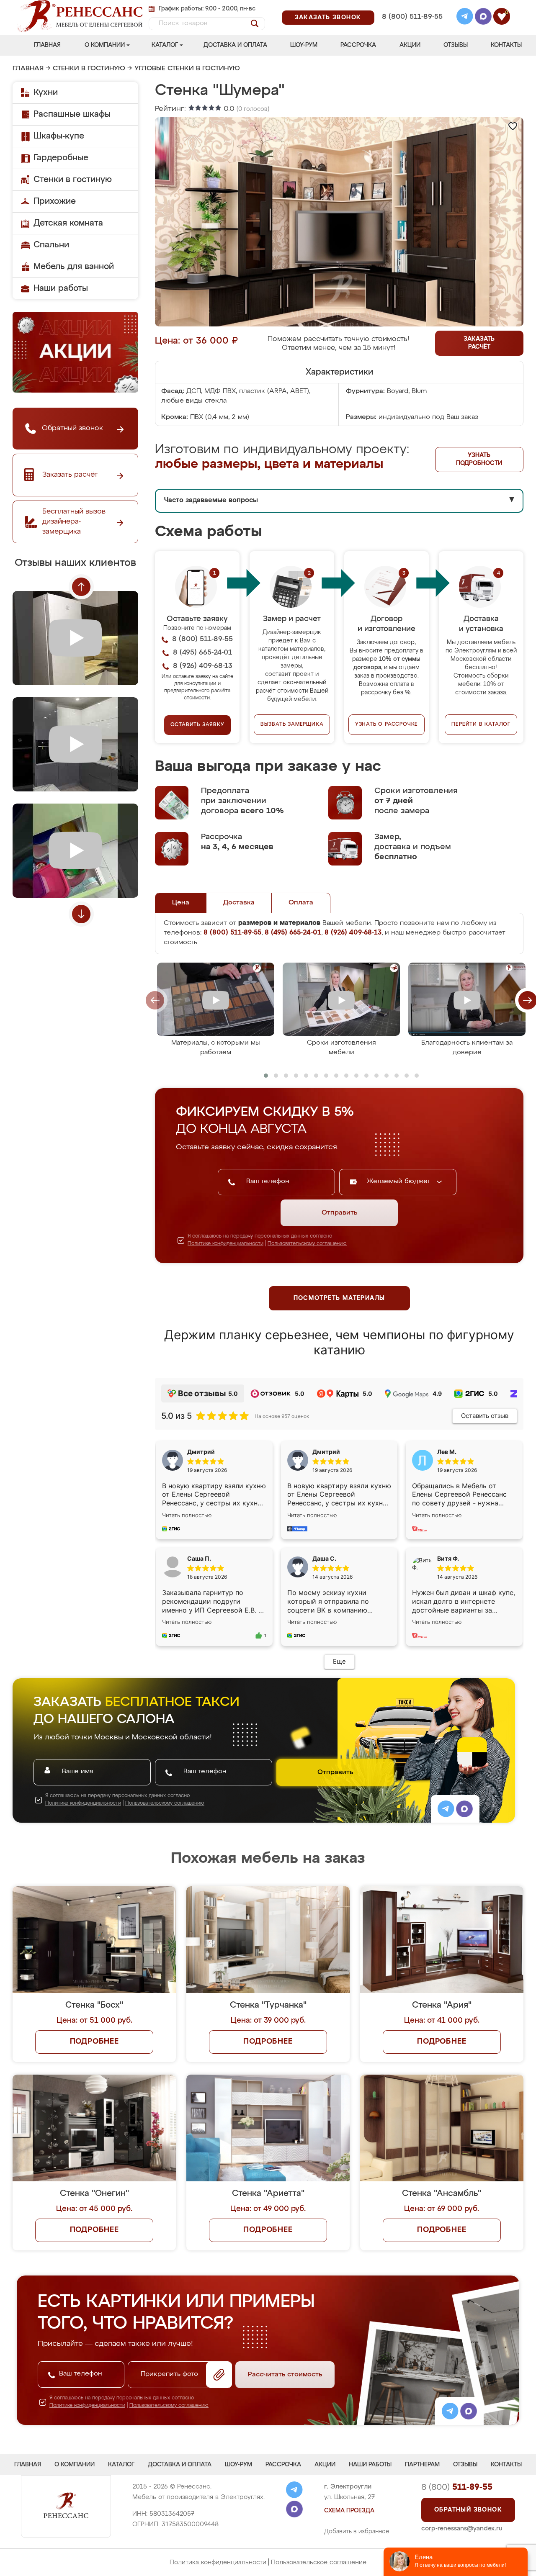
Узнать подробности (479, 459)
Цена (181, 903)
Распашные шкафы (72, 114)
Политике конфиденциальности (225, 1244)
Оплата (301, 903)
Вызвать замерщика (292, 724)
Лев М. (447, 1452)
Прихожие (55, 201)
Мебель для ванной (74, 267)
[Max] (483, 18)
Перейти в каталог (481, 724)
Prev (81, 587)
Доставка (239, 903)
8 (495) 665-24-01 (411, 6)
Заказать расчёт (479, 343)
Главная (47, 45)
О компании (105, 45)
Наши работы (61, 288)
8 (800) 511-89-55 (412, 17)
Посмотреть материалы (339, 1298)
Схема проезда (349, 2511)
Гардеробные (61, 158)
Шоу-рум (304, 45)
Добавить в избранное (357, 2532)
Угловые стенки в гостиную (187, 69)
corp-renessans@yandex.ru (462, 2528)
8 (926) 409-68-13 (412, 28)
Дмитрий (326, 1452)
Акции (410, 45)
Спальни (51, 245)
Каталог (165, 45)
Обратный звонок (468, 2510)
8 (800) (457, 2487)
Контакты (506, 45)
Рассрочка (358, 45)
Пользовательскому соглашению (307, 1244)
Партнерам (422, 2465)
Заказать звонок (328, 18)
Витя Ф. (448, 1558)
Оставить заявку (197, 725)
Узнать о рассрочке (387, 724)
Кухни (46, 92)
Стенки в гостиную (89, 69)
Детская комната (68, 223)
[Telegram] (465, 18)
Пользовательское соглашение (319, 2562)
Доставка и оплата (235, 45)
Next (81, 914)
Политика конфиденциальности (218, 2562)
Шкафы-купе (59, 136)
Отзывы (456, 45)
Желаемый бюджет (400, 1181)
